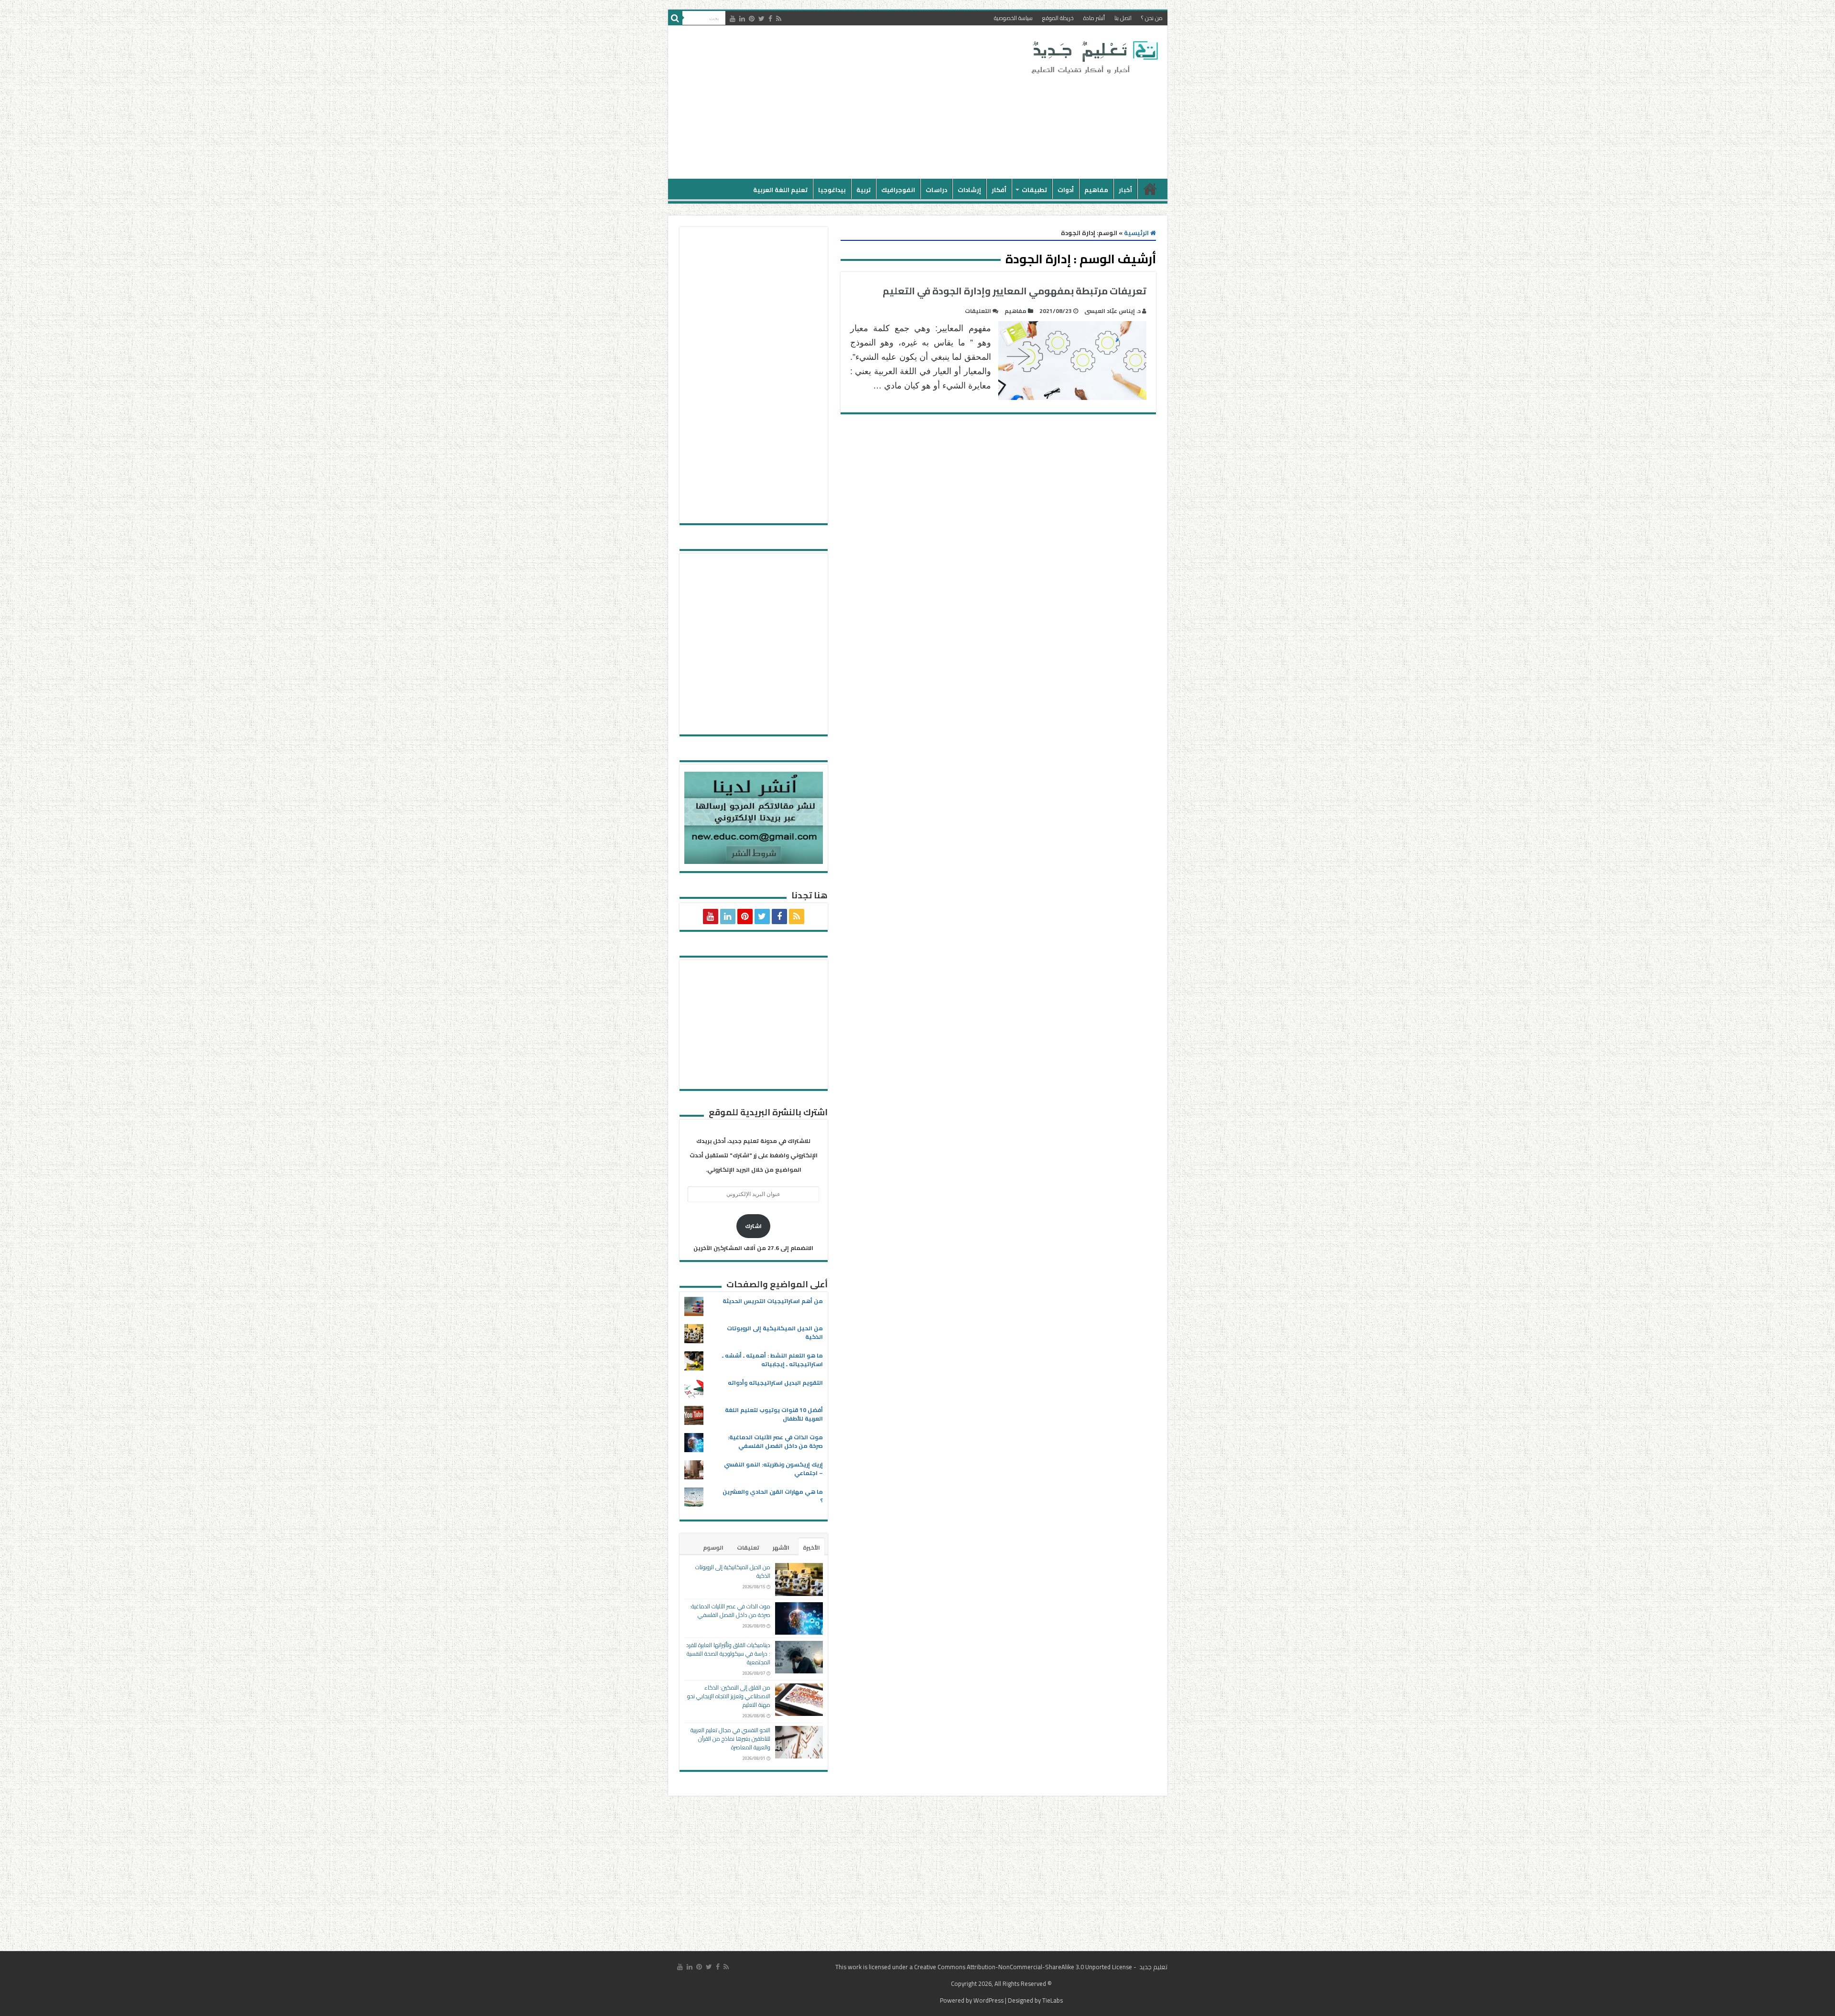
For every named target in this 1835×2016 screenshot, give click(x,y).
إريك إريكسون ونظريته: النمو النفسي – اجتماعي (773, 1469)
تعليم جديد (1153, 1967)
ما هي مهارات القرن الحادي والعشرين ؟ (773, 1496)
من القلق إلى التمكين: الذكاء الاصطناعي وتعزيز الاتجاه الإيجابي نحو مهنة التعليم (729, 1696)
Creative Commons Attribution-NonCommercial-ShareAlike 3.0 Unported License (1023, 1967)
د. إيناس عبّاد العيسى (1112, 311)
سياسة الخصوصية (1013, 18)
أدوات (1066, 190)
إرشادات (969, 190)
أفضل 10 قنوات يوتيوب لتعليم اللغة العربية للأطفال (774, 1414)
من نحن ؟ (1152, 18)
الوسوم (713, 1547)
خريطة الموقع (1058, 18)
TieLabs (1052, 2000)
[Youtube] (733, 19)
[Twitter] (761, 19)
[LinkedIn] (742, 19)
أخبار (1125, 190)
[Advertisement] (849, 102)
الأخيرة (811, 1547)
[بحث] (675, 18)
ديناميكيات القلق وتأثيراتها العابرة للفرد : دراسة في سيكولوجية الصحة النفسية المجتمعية (728, 1654)
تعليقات (748, 1547)
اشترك (753, 1226)
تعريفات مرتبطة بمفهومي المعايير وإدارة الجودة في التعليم (1015, 291)
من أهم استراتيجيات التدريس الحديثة (773, 1301)
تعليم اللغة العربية (780, 190)
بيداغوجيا (832, 190)
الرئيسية (1150, 189)
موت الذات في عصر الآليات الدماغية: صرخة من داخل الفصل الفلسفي (775, 1441)
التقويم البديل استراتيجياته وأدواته (775, 1383)
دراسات (936, 190)
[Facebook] (770, 19)
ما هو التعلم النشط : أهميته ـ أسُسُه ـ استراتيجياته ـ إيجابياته (772, 1360)
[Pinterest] (752, 19)
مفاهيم (1096, 190)
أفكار (999, 190)
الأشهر (781, 1547)
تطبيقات (1034, 190)
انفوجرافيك (898, 190)
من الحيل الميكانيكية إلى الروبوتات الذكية (775, 1332)
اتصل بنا (1123, 18)
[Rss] (779, 19)
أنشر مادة (1094, 18)
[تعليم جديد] (1093, 57)
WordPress (988, 2000)
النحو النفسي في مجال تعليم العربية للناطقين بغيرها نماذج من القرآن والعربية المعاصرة (730, 1739)
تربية (864, 190)
